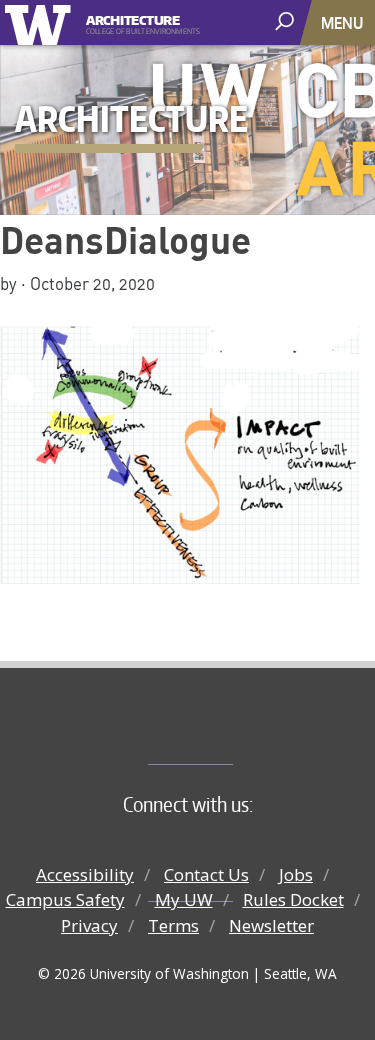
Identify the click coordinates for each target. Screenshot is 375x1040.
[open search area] (286, 21)
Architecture (133, 18)
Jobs (296, 874)
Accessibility (85, 874)
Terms (173, 925)
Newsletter (271, 925)
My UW (184, 899)
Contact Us (206, 874)
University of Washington (41, 22)
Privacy (89, 925)
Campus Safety (65, 899)
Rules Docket (293, 899)
